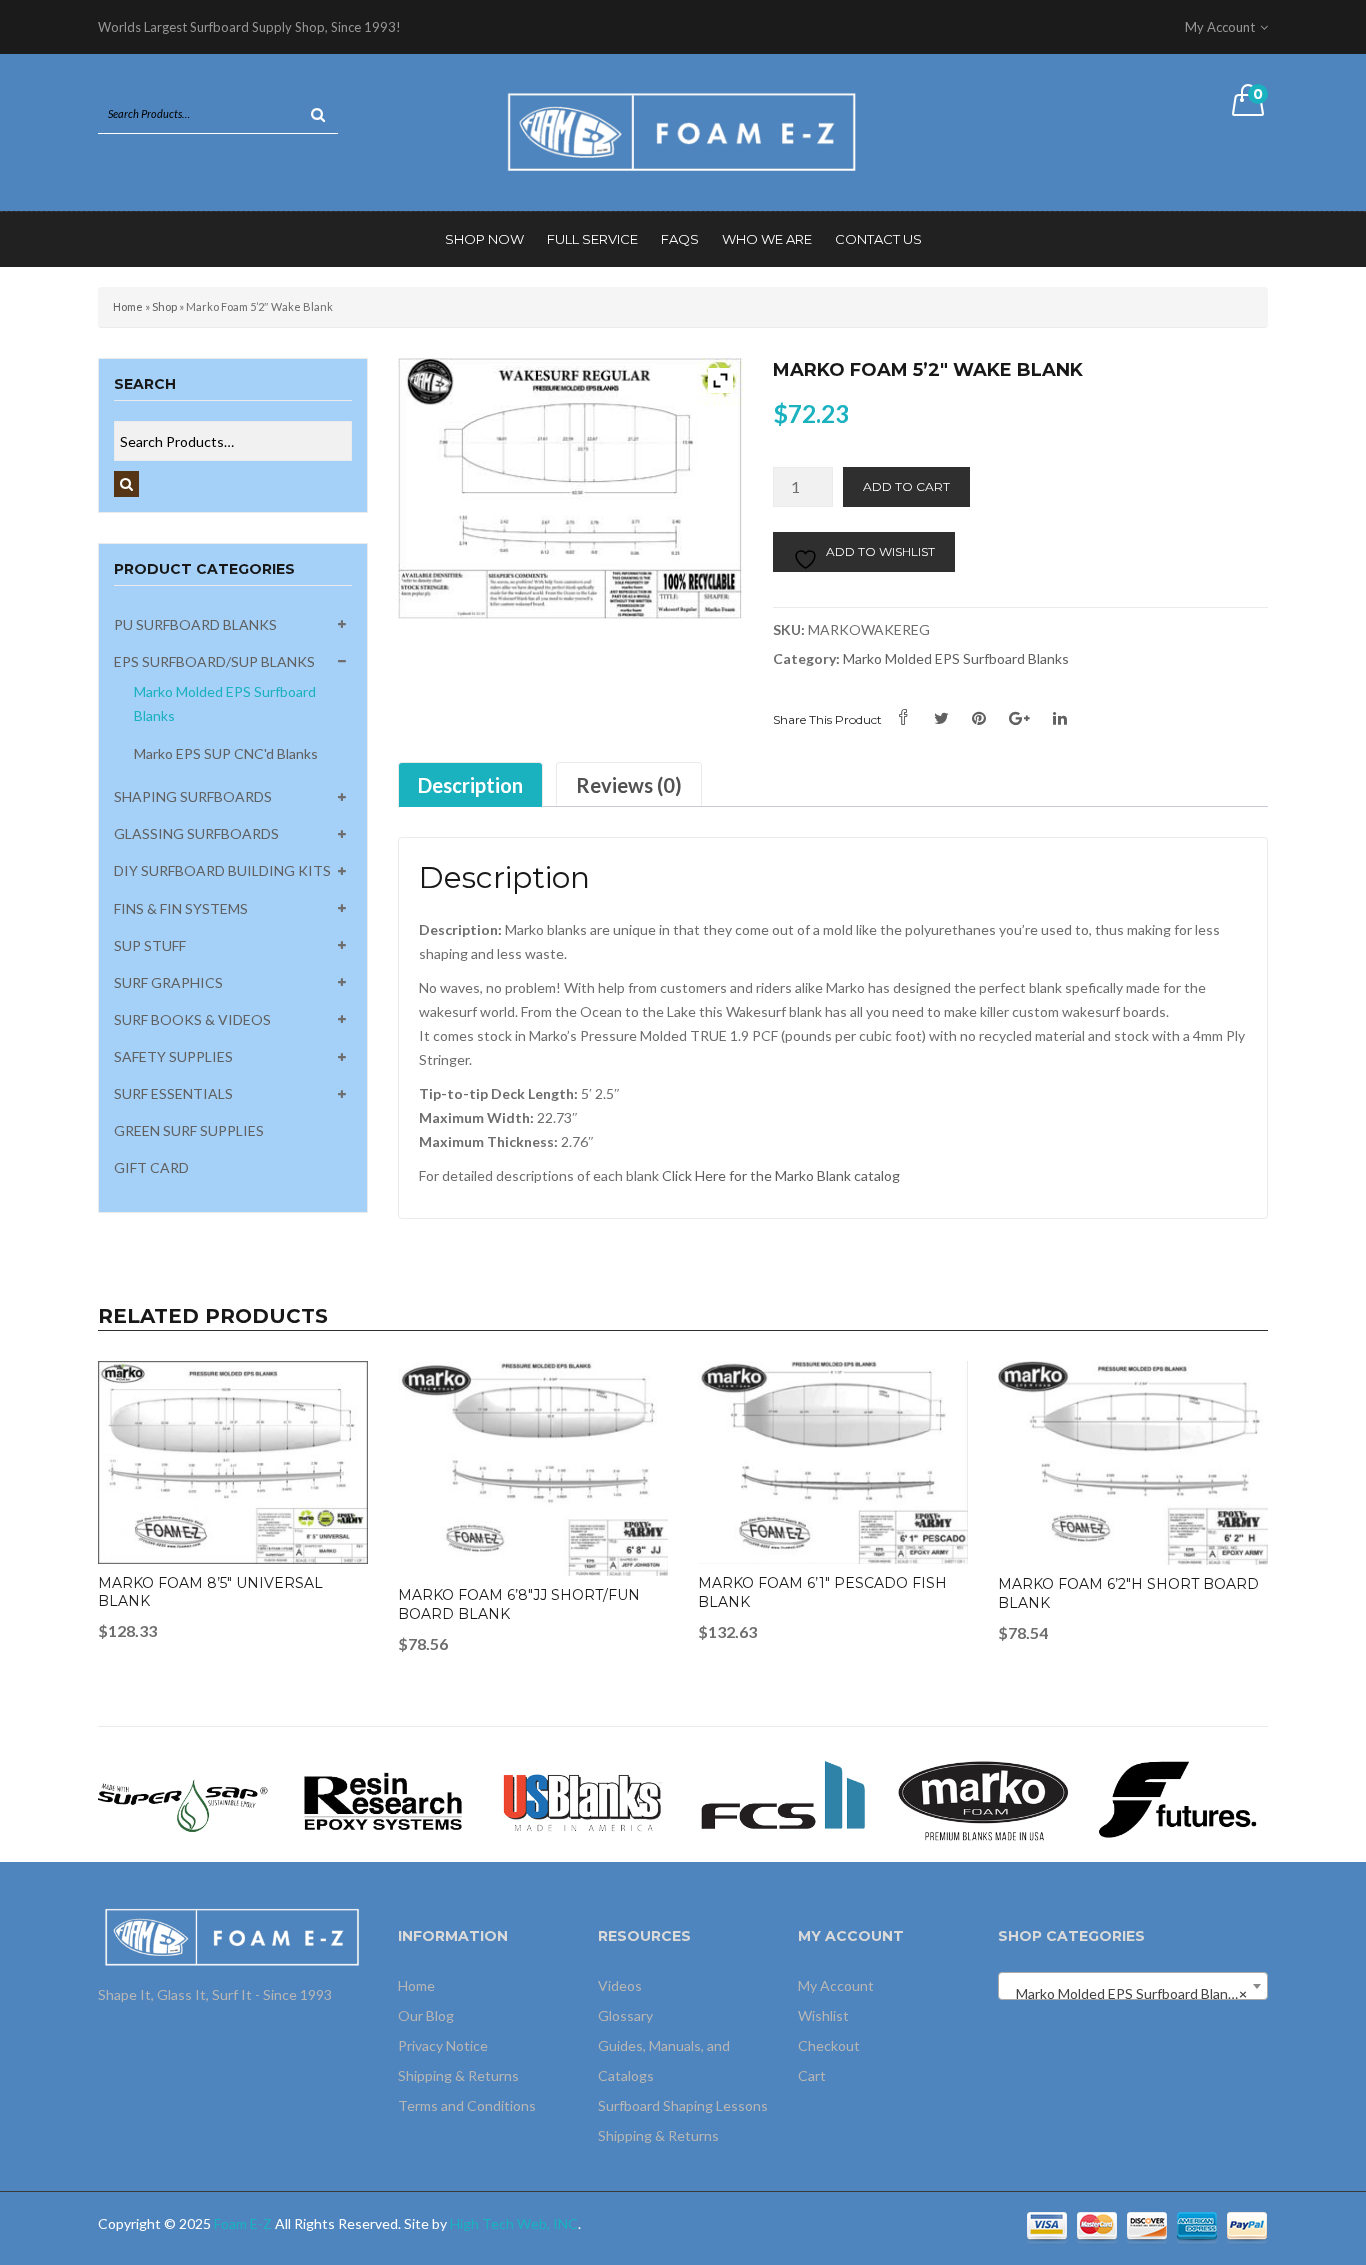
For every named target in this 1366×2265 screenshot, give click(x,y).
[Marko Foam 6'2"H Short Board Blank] (1133, 1463)
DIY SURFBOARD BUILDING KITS (222, 870)
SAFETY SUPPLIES (173, 1056)
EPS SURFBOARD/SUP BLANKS (214, 661)
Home (128, 306)
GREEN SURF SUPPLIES (189, 1130)
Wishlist (823, 2015)
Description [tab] (470, 785)
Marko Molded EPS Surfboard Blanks (956, 658)
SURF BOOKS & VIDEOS (192, 1019)
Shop (164, 306)
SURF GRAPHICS (168, 982)
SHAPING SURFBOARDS (193, 796)
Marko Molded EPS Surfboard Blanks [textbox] (1127, 1993)
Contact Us (878, 239)
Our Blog (426, 2015)
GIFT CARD (151, 1167)
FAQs (680, 239)
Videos (620, 1985)
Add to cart (906, 486)
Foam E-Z (243, 2223)
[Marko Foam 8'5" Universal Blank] (233, 1462)
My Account (836, 1985)
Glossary (625, 2015)
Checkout (829, 2045)
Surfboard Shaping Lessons (683, 2105)
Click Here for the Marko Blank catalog (781, 1175)
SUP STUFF (150, 945)
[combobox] (1133, 1986)
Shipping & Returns (458, 2075)
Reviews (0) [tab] (629, 785)
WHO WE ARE (767, 239)
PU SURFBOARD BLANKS (195, 624)
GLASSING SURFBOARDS (196, 833)
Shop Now (484, 239)
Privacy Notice (443, 2045)
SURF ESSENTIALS (173, 1093)
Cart (812, 2075)
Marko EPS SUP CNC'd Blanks (226, 753)
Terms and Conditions (467, 2105)
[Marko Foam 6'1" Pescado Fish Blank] (833, 1462)
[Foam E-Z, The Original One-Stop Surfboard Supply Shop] (683, 130)
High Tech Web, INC (514, 2223)
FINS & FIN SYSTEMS (181, 908)
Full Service (592, 239)
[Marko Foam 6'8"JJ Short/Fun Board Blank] (533, 1468)
